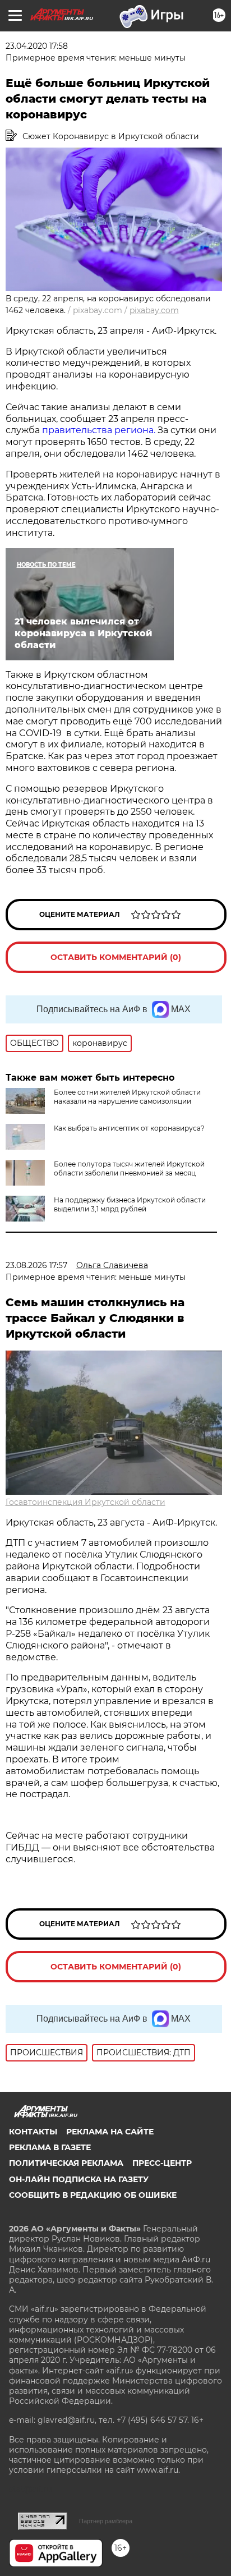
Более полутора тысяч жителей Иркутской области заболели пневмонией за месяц (129, 1168)
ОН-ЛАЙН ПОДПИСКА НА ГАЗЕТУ (79, 2179)
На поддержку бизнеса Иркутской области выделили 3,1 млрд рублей (130, 1204)
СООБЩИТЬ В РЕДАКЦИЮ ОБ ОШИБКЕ (93, 2195)
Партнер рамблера (106, 2521)
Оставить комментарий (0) (116, 957)
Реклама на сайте (110, 2132)
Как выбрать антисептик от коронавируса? (129, 1128)
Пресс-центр (162, 2163)
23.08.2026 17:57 (36, 1265)
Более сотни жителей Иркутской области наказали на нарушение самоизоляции (127, 1097)
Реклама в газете (50, 2147)
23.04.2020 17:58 (37, 46)
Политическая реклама (66, 2163)
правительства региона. (98, 430)
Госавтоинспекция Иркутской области (86, 1502)
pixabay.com (154, 310)
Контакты (33, 2132)
